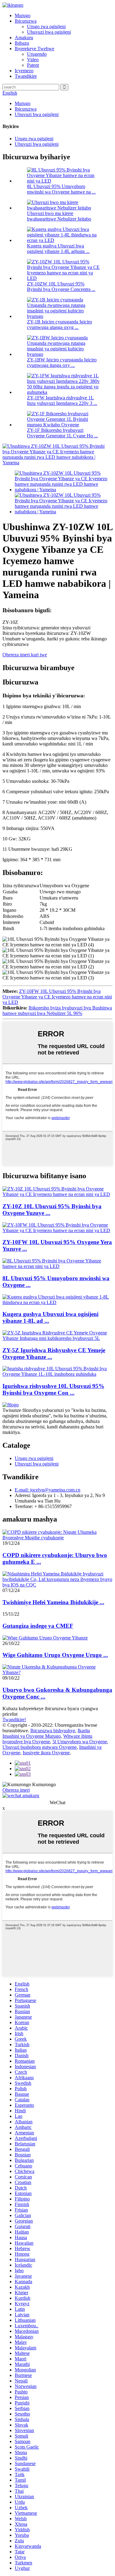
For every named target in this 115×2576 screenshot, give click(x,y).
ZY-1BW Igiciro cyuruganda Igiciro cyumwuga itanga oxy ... (62, 362)
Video (33, 60)
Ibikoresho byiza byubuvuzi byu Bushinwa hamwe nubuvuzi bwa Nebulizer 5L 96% (57, 1011)
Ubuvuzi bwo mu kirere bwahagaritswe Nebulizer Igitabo (59, 216)
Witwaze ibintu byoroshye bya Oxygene (47, 1739)
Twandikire (26, 76)
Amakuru (24, 38)
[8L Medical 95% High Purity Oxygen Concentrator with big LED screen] (57, 1266)
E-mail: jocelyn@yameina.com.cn (48, 1490)
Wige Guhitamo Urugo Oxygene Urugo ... (55, 1655)
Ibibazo (22, 43)
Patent (33, 65)
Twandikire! (14, 1720)
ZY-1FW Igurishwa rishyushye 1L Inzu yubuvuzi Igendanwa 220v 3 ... (62, 400)
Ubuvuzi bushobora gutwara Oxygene (40, 1747)
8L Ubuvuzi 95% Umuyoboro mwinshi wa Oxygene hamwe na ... (61, 189)
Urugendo (37, 54)
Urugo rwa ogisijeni (46, 26)
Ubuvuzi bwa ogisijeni (49, 32)
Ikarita (84, 1731)
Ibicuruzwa (26, 21)
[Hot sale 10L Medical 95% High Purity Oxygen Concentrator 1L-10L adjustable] (57, 1374)
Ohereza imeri (16, 1790)
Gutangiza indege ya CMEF (38, 1626)
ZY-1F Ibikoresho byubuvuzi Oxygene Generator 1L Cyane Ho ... (62, 433)
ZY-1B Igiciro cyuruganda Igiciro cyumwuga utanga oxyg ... (59, 324)
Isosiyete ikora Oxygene (46, 1753)
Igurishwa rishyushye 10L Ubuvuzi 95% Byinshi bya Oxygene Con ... (53, 1389)
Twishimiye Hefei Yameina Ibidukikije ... (53, 1602)
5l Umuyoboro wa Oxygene (80, 1742)
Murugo (23, 15)
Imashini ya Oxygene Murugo (32, 1736)
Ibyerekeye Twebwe (34, 49)
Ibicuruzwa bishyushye (53, 1731)
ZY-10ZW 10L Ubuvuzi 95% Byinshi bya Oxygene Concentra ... (61, 287)
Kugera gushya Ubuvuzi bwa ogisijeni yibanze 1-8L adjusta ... (58, 249)
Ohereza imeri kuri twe (25, 655)
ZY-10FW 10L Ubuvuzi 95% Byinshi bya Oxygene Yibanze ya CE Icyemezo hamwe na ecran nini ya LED (57, 997)
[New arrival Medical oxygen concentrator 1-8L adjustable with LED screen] (57, 1302)
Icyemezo (24, 71)
